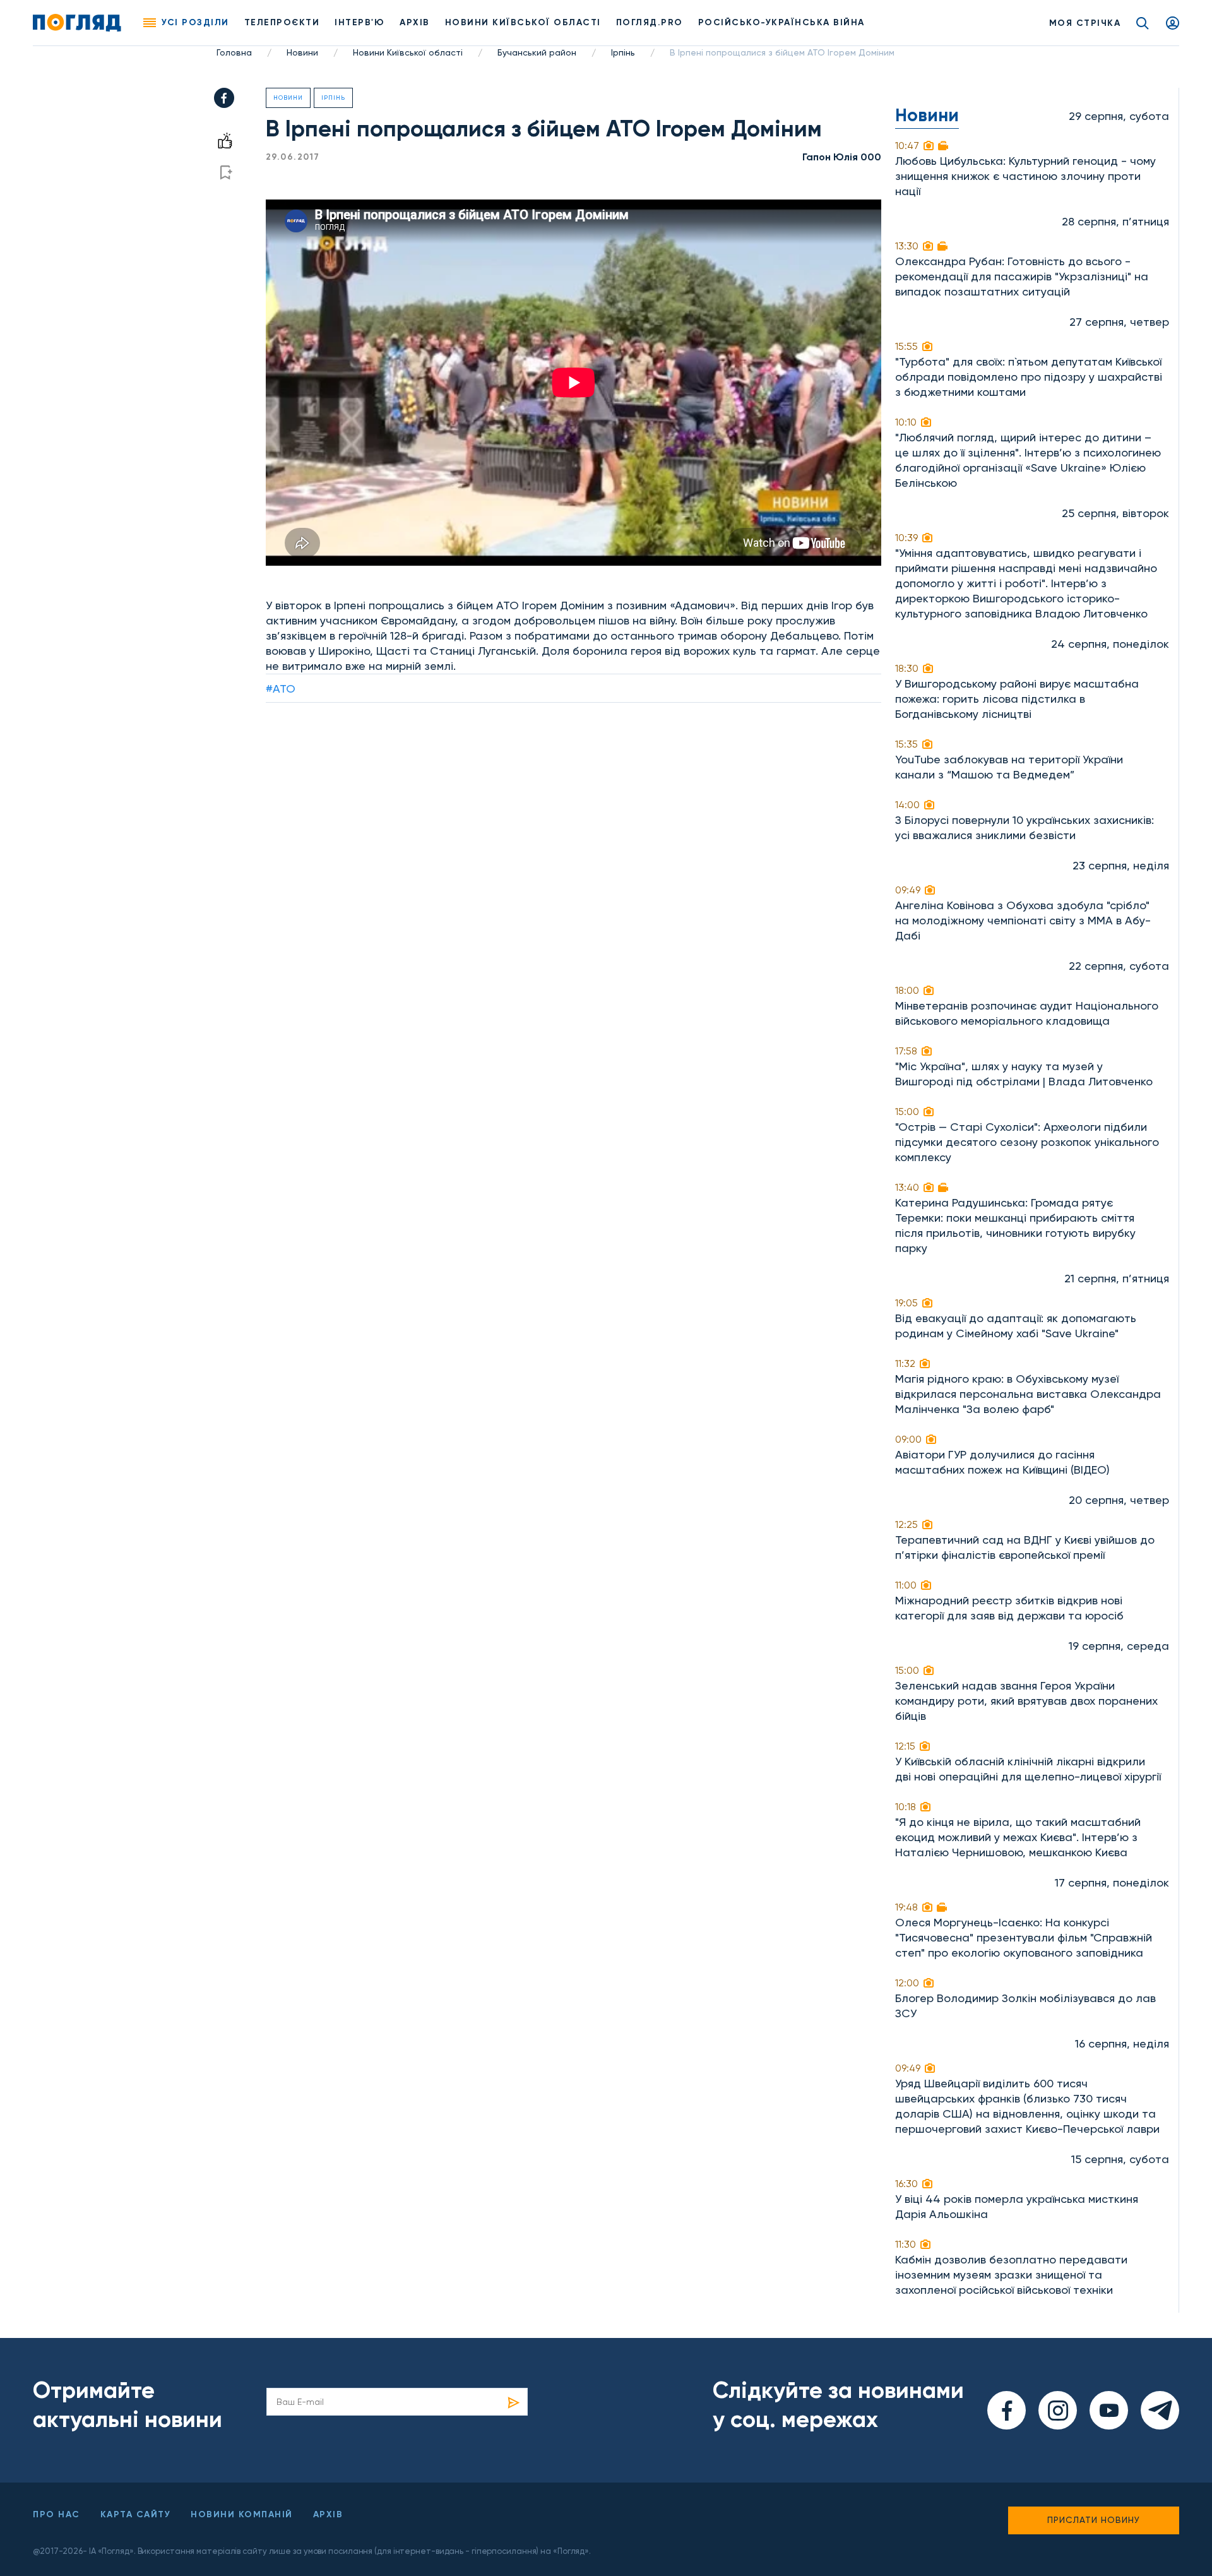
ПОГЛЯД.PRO (650, 22)
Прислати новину (1094, 2520)
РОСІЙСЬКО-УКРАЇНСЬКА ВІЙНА (781, 22)
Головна (234, 52)
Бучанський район (537, 52)
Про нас (56, 2514)
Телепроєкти (282, 22)
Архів (415, 22)
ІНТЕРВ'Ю (359, 22)
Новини (302, 52)
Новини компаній (242, 2514)
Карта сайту (136, 2514)
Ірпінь (623, 52)
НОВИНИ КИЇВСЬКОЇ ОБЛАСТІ (523, 22)
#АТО (281, 689)
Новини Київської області (408, 52)
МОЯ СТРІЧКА (1085, 23)
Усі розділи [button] (195, 22)
